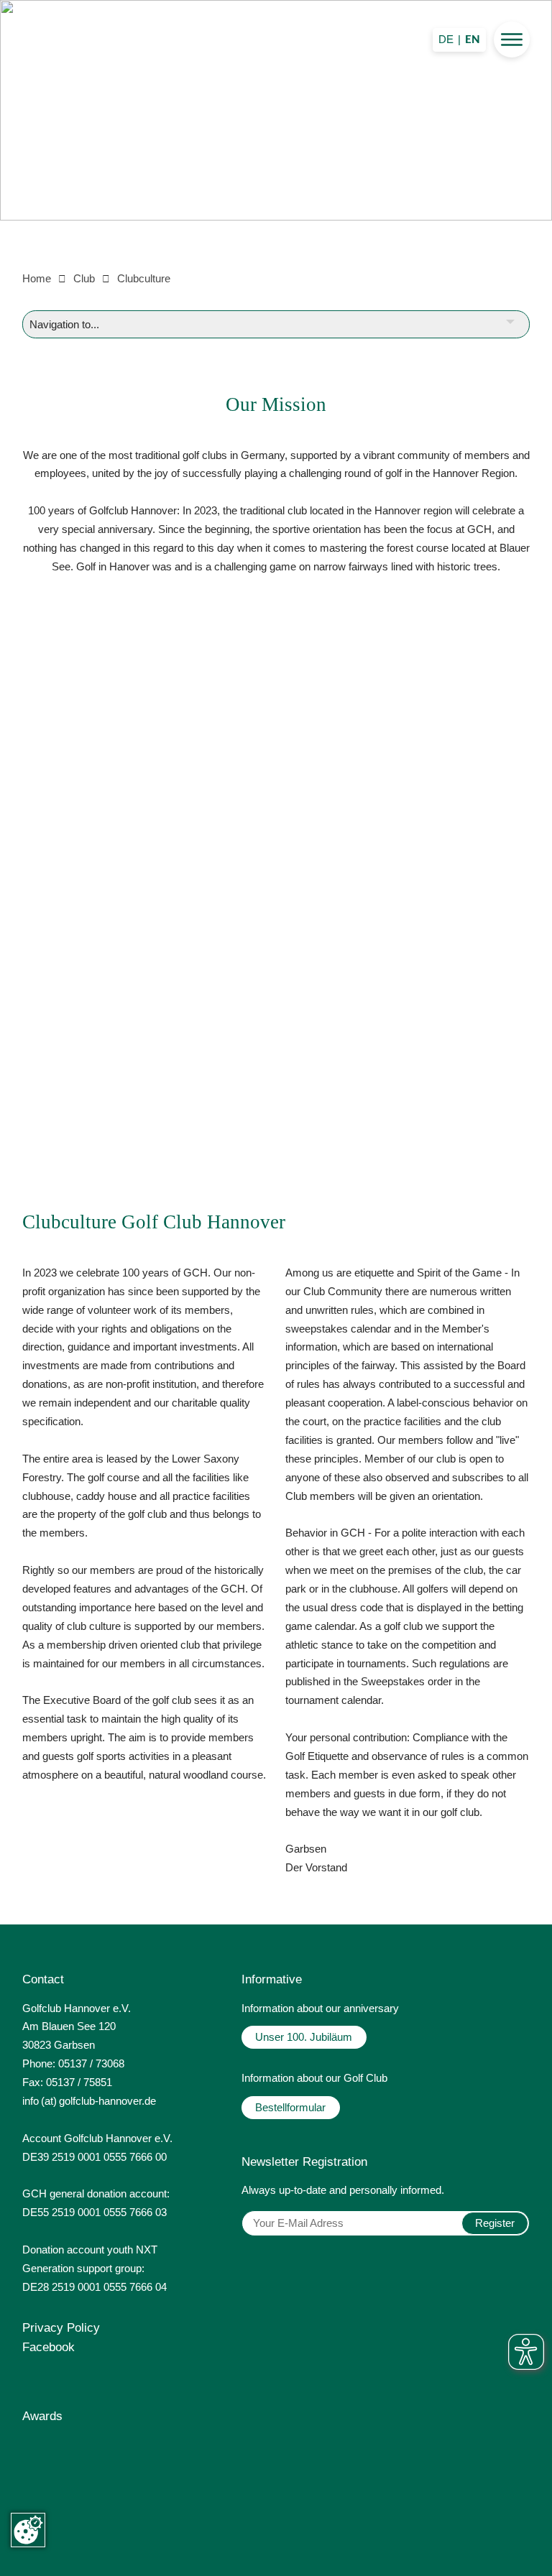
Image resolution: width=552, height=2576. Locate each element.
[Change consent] (28, 2530)
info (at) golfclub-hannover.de (89, 2101)
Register (495, 2223)
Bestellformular (290, 2107)
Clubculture (144, 278)
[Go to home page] (276, 129)
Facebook (49, 2347)
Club (84, 278)
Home (37, 278)
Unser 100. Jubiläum (304, 2037)
